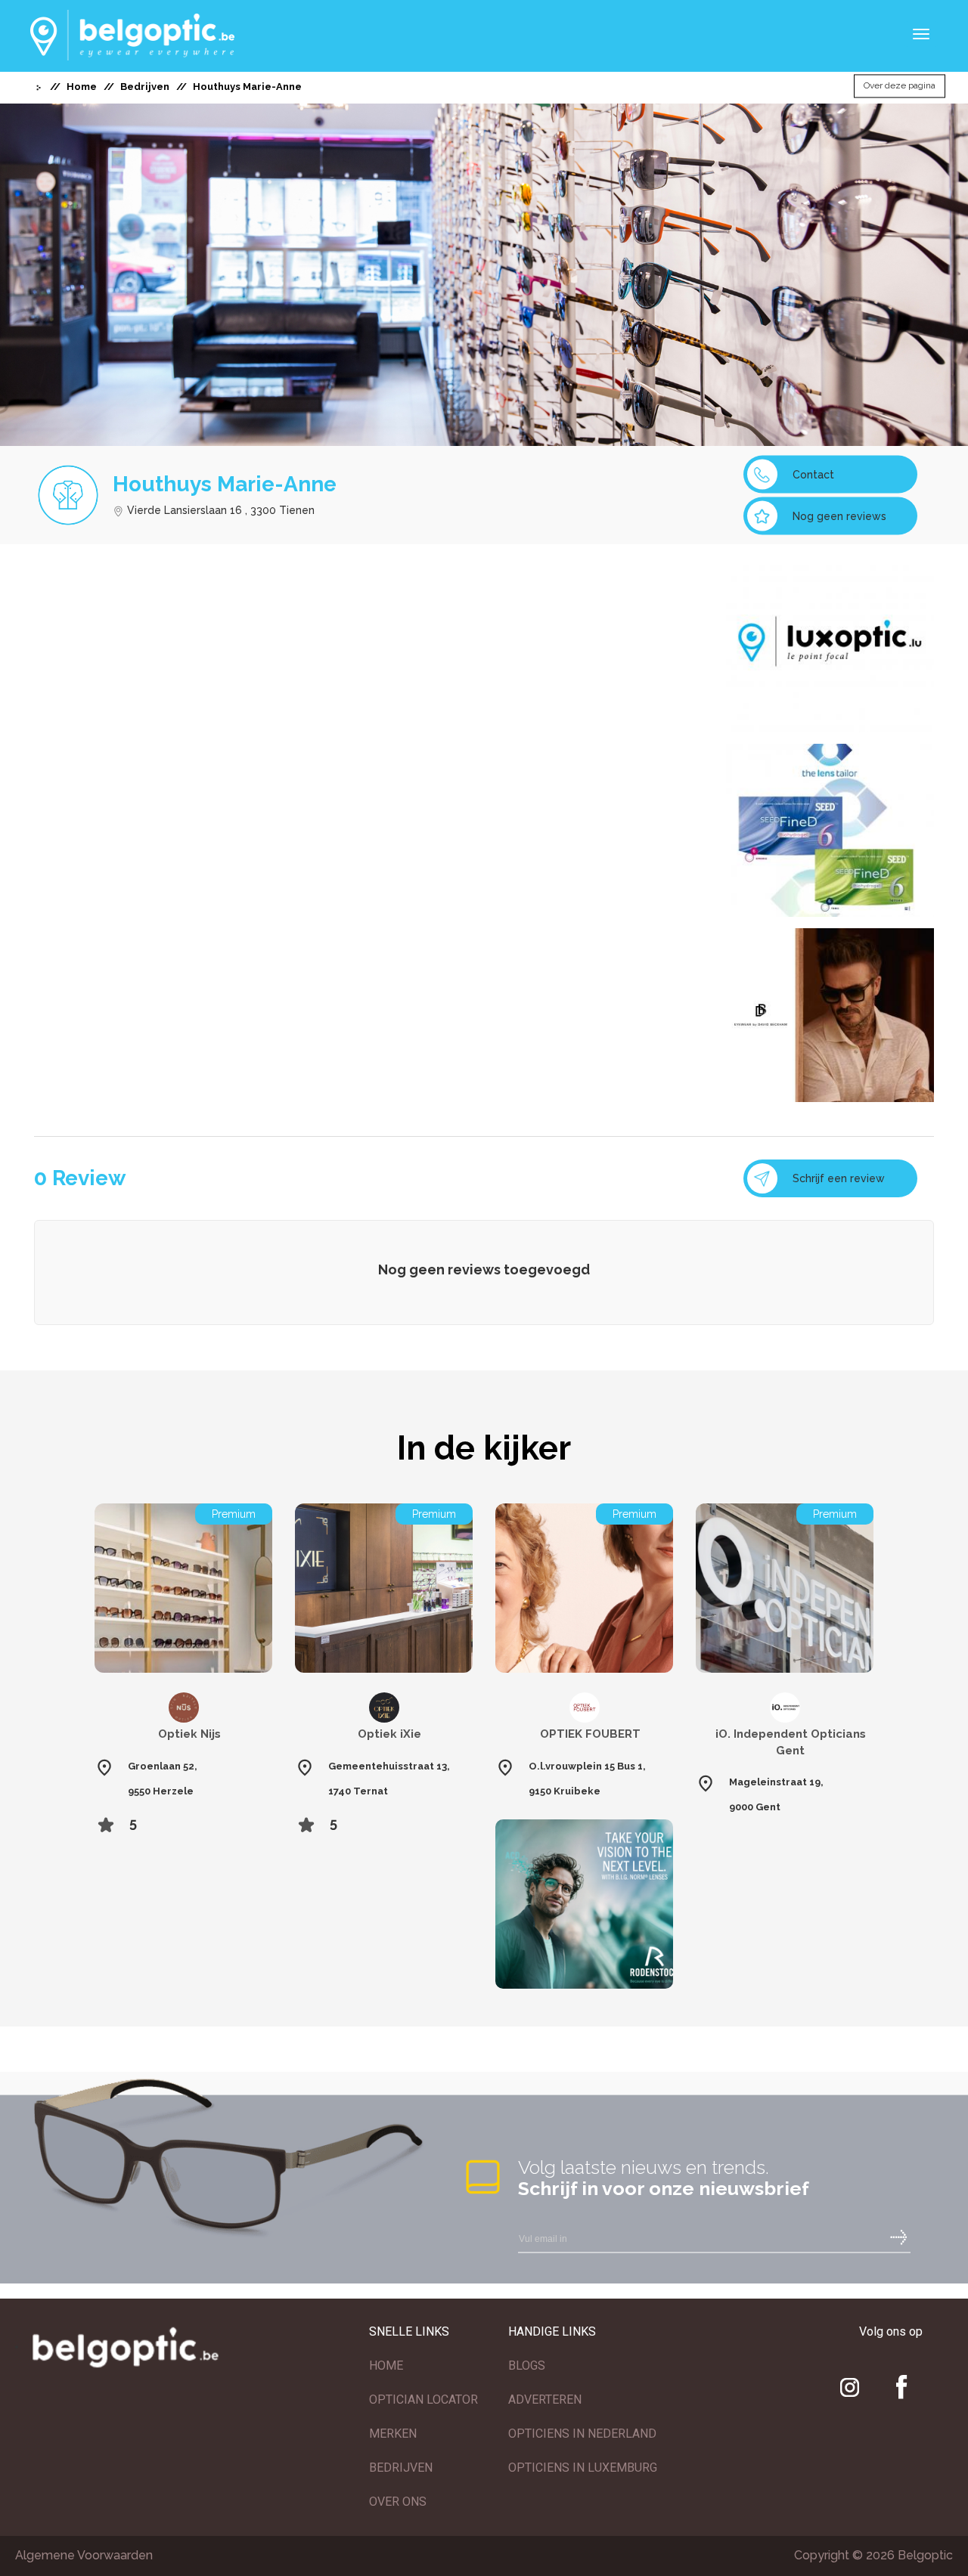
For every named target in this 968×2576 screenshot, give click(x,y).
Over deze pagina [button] (900, 86)
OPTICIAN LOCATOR (423, 2400)
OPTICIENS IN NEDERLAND (582, 2434)
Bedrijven (145, 87)
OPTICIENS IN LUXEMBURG (583, 2468)
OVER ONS (398, 2502)
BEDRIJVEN (401, 2468)
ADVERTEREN (545, 2400)
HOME (386, 2365)
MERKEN (393, 2434)
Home (82, 87)
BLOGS (527, 2365)
